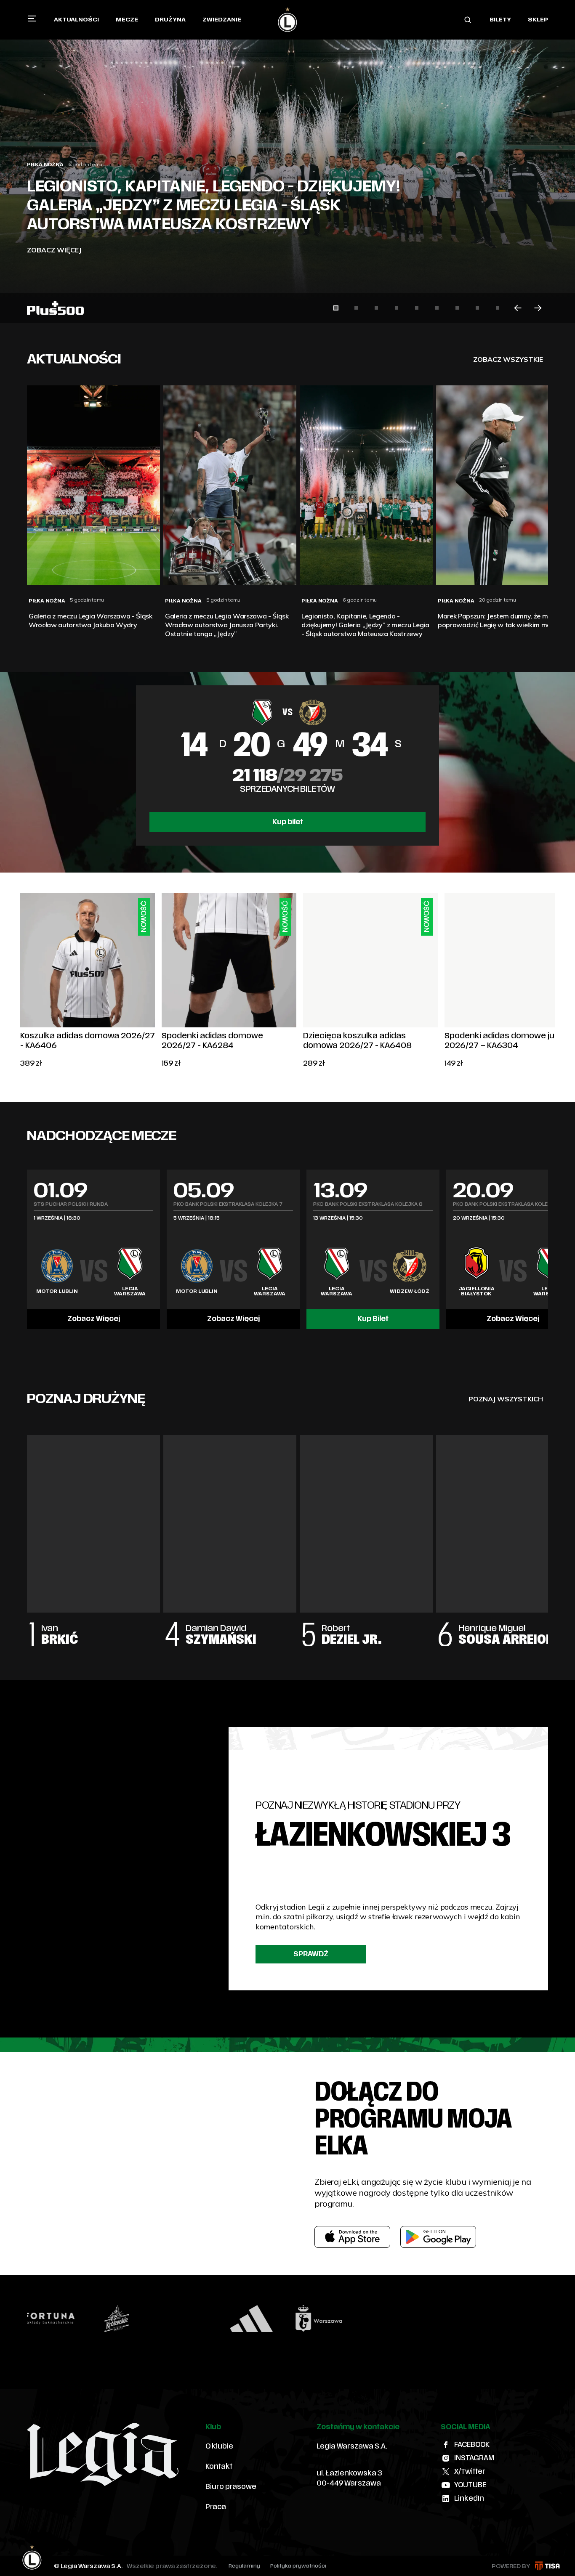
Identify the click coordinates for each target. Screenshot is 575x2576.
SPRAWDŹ (311, 1954)
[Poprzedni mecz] (27, 1250)
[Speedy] (69, 2319)
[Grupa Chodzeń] (405, 2319)
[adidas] (136, 2319)
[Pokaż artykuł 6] (437, 308)
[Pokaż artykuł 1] (336, 308)
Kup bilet (288, 822)
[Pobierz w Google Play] (438, 2237)
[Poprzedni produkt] (20, 981)
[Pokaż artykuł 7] (457, 308)
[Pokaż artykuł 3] (376, 308)
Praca (216, 2507)
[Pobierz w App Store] (352, 2237)
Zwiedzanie (222, 20)
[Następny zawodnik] (548, 1532)
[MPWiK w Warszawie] (271, 2319)
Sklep (538, 20)
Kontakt (219, 2467)
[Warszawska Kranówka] (338, 2319)
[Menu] (32, 19)
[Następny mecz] (548, 1250)
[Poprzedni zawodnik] (27, 1532)
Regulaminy (244, 2566)
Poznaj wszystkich (506, 1399)
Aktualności (76, 20)
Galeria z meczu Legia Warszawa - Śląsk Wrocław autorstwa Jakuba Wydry (197, 215)
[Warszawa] (203, 2319)
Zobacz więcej (54, 250)
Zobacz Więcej (94, 1319)
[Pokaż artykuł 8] (477, 308)
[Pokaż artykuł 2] (356, 308)
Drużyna (170, 20)
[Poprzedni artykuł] (518, 308)
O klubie (219, 2446)
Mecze (127, 20)
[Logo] (287, 20)
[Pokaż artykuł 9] (498, 308)
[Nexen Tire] (540, 2319)
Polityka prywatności (298, 2566)
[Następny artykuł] (538, 308)
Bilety (500, 20)
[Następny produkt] (555, 981)
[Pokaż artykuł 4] (397, 308)
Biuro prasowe (231, 2487)
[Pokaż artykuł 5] (417, 308)
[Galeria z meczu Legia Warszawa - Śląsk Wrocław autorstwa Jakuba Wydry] (287, 162)
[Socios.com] (473, 2319)
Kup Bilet (373, 1319)
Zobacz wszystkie (508, 359)
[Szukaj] (468, 20)
